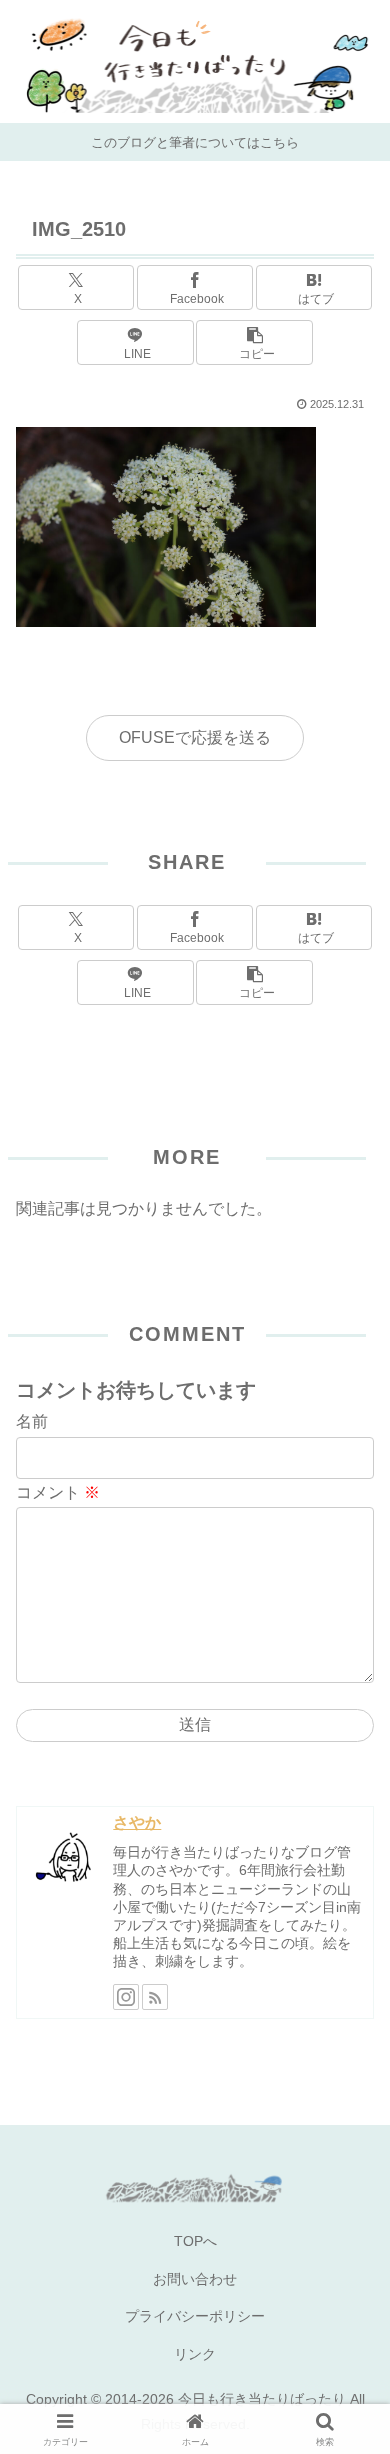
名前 (32, 1421)
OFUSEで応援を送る (195, 737)
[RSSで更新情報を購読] (155, 1997)
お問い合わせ (195, 2279)
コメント (58, 1492)
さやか (137, 1822)
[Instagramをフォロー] (126, 1997)
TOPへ (195, 2241)
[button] (254, 342)
